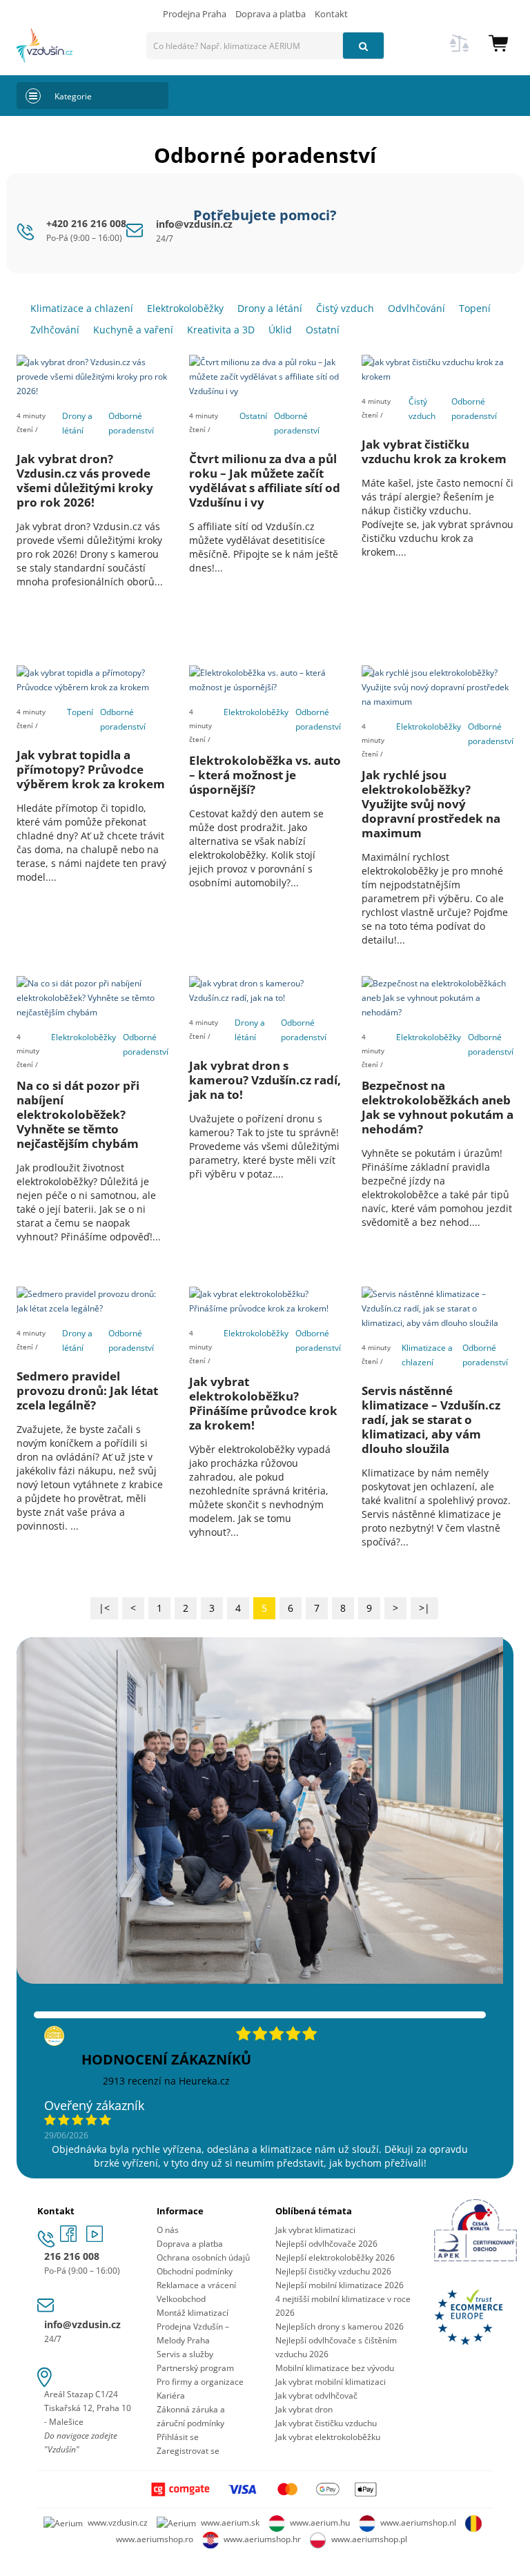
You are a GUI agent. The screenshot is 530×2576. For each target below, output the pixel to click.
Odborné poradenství (131, 423)
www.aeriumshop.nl (418, 2523)
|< (104, 1608)
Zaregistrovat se (188, 2451)
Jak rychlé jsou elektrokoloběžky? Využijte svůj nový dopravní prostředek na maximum (431, 804)
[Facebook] (70, 2238)
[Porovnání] (460, 51)
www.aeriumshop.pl (369, 2539)
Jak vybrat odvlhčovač (316, 2396)
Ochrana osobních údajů (203, 2257)
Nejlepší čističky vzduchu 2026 (333, 2271)
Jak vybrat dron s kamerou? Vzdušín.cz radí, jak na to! (265, 1080)
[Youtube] (95, 2238)
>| (424, 1608)
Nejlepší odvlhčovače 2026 (326, 2244)
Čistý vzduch (422, 409)
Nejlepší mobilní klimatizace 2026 (340, 2285)
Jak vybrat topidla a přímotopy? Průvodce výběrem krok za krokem (91, 769)
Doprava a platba (271, 14)
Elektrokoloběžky (256, 712)
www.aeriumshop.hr (262, 2539)
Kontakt (331, 14)
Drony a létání (77, 423)
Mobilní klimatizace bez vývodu (335, 2368)
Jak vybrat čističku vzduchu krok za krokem (434, 451)
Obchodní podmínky (195, 2271)
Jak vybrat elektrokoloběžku (328, 2437)
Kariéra (171, 2396)
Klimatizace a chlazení (427, 1355)
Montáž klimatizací (193, 2313)
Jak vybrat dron (304, 2409)
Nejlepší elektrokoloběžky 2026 (335, 2257)
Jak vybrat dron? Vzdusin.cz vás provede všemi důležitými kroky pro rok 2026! (85, 480)
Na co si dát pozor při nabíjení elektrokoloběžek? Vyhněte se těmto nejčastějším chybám (78, 1114)
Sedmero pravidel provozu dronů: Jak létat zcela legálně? (87, 1391)
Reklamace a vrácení (196, 2285)
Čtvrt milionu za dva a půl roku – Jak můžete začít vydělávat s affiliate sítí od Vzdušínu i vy (265, 480)
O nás (168, 2230)
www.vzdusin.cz (118, 2523)
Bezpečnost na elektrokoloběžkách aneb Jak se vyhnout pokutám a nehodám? (438, 1107)
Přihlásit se (178, 2437)
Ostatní (253, 416)
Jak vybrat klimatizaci (315, 2230)
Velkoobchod (181, 2299)
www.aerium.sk (230, 2523)
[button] (498, 42)
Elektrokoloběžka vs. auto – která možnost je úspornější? (265, 775)
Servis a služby (185, 2354)
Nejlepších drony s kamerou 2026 (340, 2326)
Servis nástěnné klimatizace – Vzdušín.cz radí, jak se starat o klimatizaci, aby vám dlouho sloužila (431, 1419)
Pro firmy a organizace (200, 2382)
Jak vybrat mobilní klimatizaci (331, 2382)
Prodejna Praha (195, 14)
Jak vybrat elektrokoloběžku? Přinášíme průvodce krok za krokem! (263, 1403)
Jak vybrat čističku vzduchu (326, 2423)
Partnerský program (195, 2368)
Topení (80, 712)
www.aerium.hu (320, 2523)
